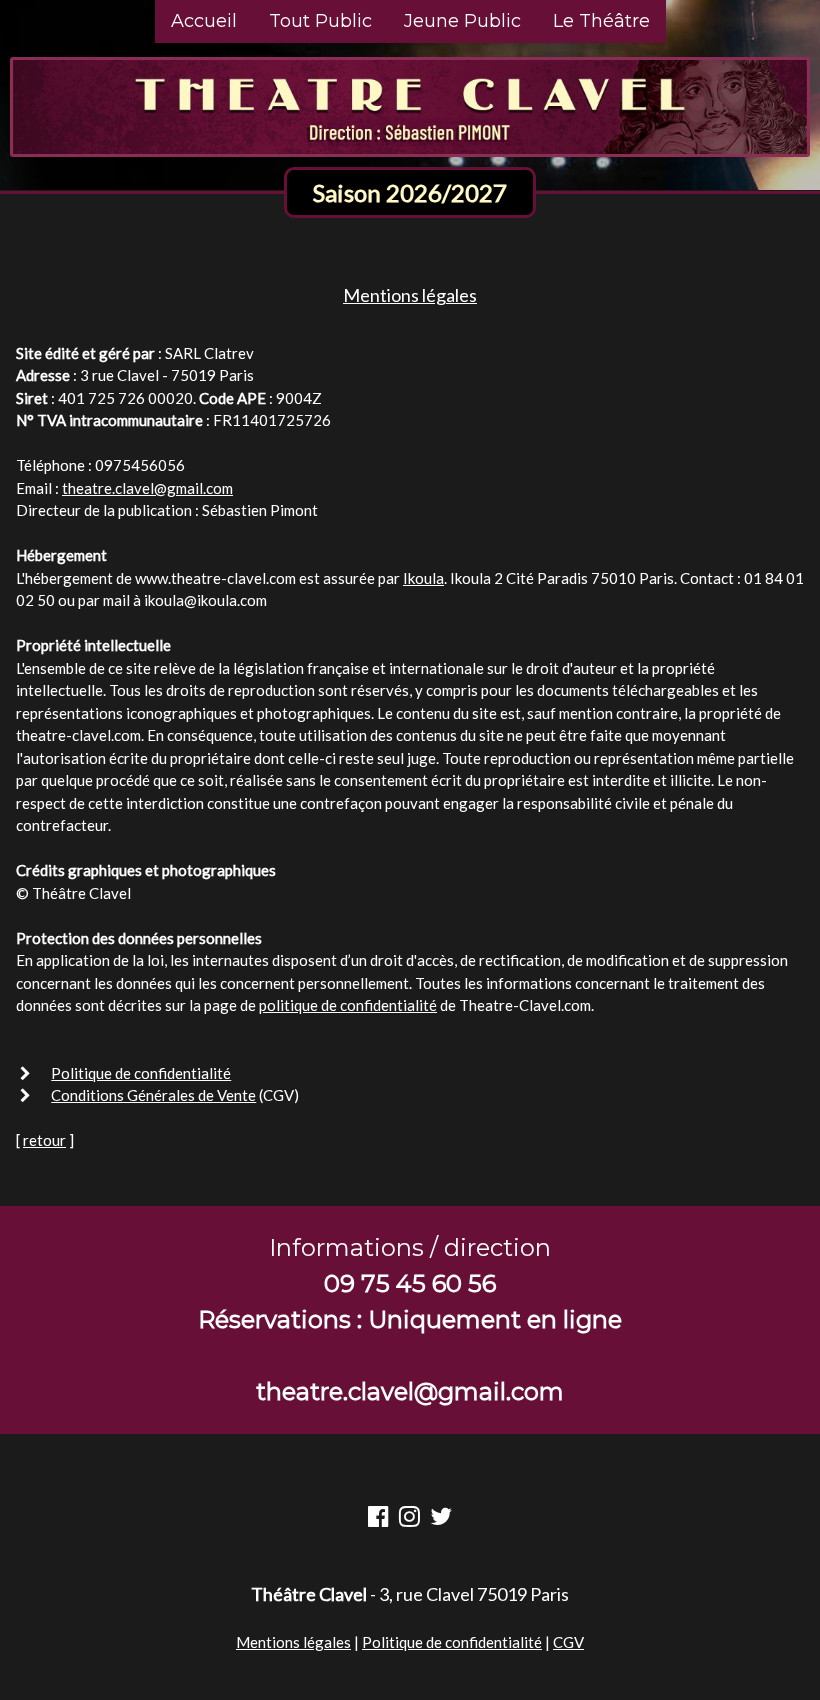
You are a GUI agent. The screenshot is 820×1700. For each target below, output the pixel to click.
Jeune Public (462, 21)
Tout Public (320, 21)
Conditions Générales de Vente (153, 1095)
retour (44, 1140)
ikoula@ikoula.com (205, 600)
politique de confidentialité (348, 1005)
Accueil (204, 21)
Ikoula (423, 578)
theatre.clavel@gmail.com (147, 488)
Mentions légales (293, 1642)
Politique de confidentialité (141, 1073)
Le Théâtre (601, 21)
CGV (568, 1642)
